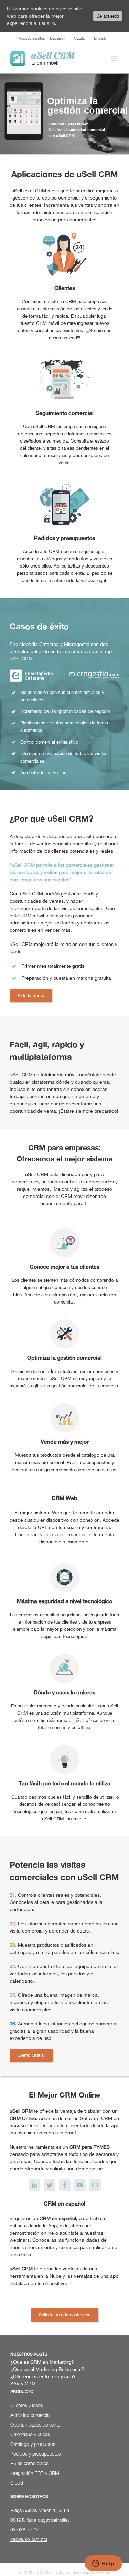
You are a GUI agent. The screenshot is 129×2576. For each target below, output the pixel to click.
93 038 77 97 (25, 2530)
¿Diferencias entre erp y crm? (43, 2376)
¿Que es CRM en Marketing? (42, 2362)
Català (79, 38)
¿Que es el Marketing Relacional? (47, 2369)
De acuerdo (108, 16)
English (100, 38)
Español (57, 38)
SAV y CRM (23, 2384)
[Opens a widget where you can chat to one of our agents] (103, 2564)
